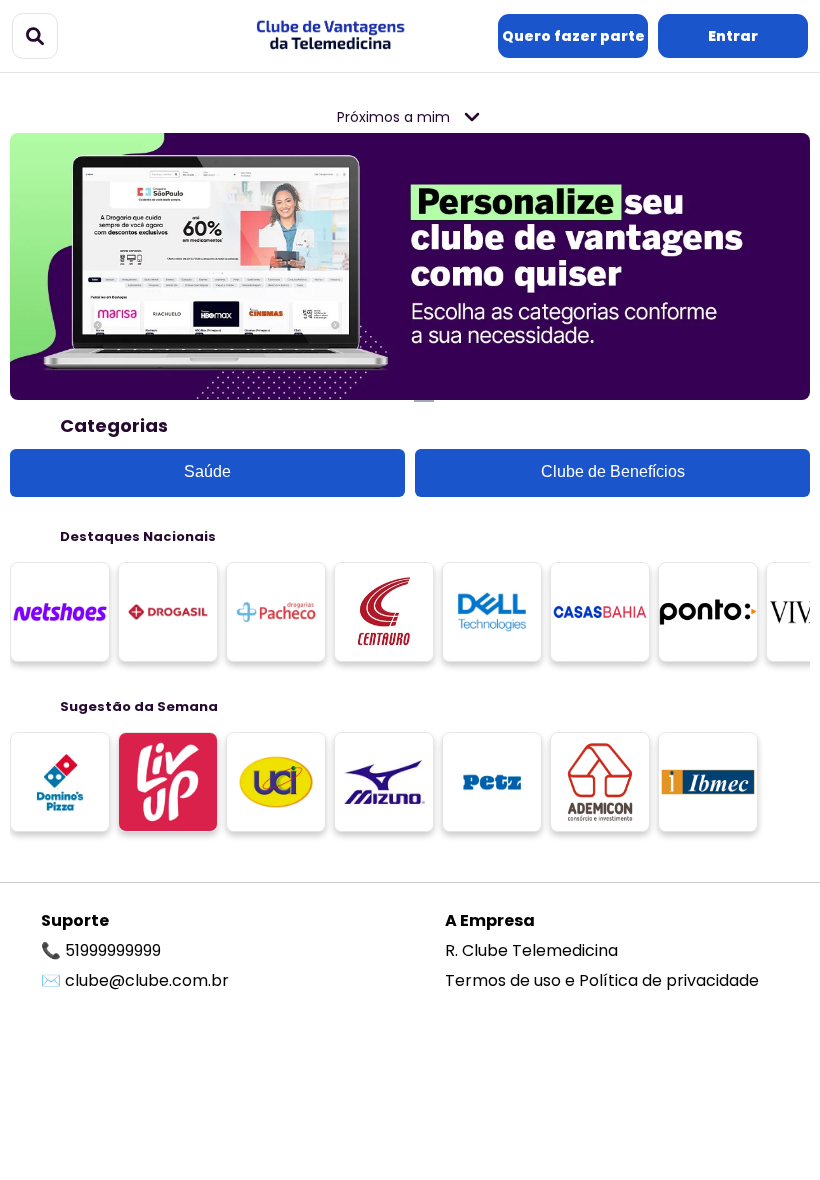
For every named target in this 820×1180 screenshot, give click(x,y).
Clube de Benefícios (613, 471)
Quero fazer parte (573, 36)
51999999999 (113, 950)
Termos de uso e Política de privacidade (602, 980)
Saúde (207, 471)
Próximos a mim (395, 117)
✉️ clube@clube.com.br (135, 980)
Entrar (733, 36)
